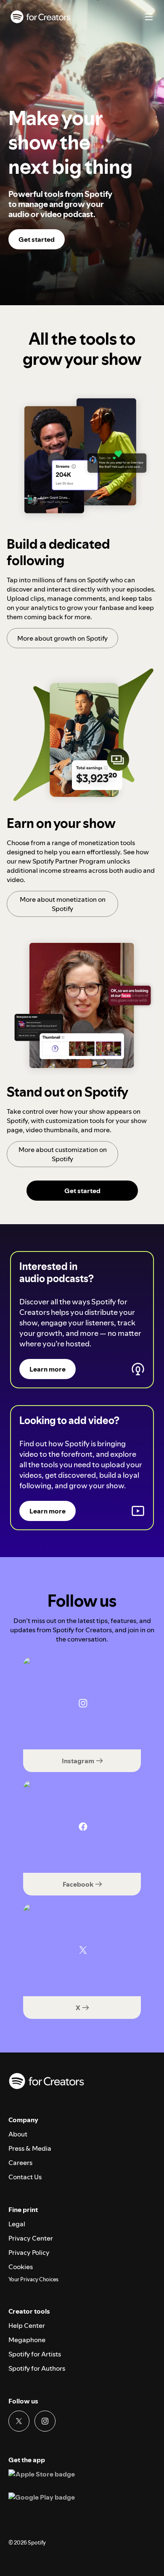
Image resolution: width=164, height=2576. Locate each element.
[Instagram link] (45, 2421)
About (18, 2134)
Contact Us (25, 2177)
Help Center (27, 2325)
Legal (17, 2224)
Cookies (21, 2267)
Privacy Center (31, 2238)
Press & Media (30, 2148)
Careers (20, 2162)
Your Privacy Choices (33, 2280)
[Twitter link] (19, 2421)
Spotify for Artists (35, 2354)
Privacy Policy (29, 2252)
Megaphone (27, 2340)
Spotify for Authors (37, 2368)
